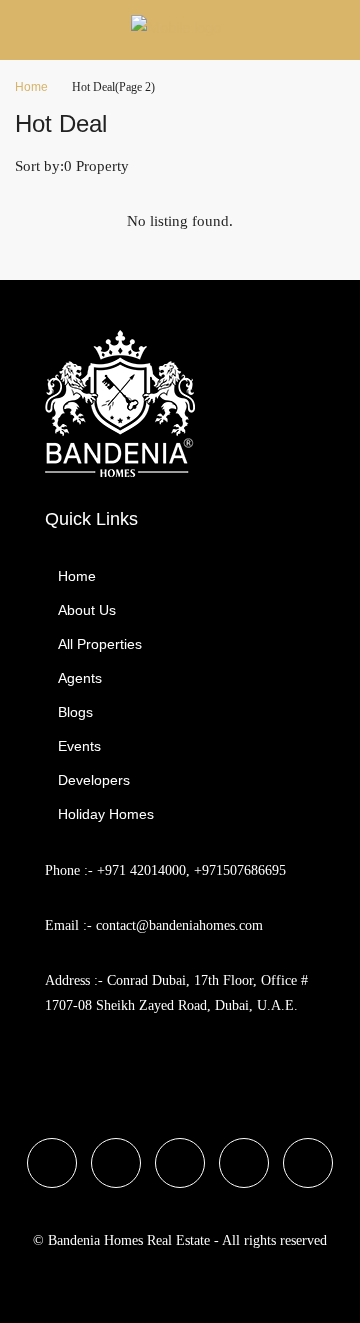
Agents (80, 678)
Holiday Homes (106, 814)
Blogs (75, 712)
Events (79, 746)
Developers (94, 780)
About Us (87, 610)
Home (77, 576)
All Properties (100, 644)
